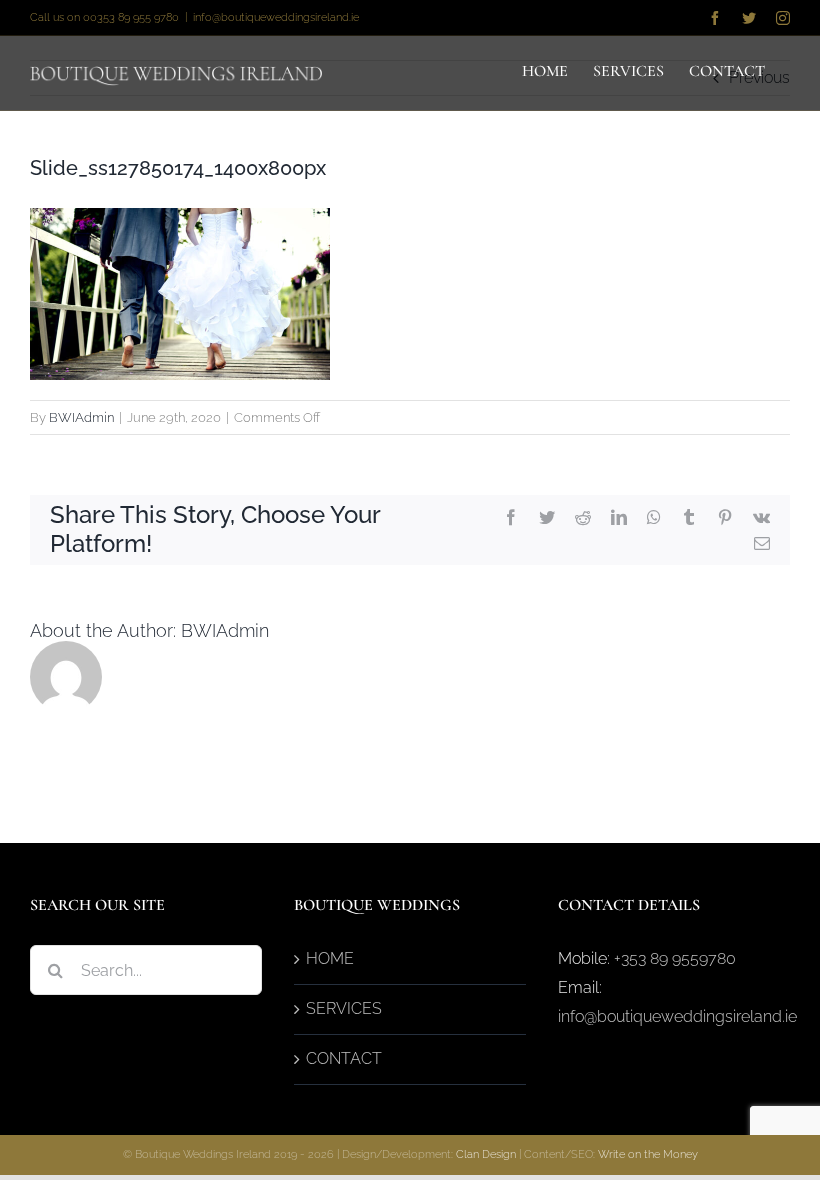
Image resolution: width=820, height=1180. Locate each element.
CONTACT (344, 1058)
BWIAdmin (81, 417)
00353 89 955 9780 (131, 17)
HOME (330, 958)
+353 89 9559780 (675, 958)
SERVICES (344, 1008)
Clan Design (486, 1154)
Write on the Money (648, 1154)
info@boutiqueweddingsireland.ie (276, 17)
